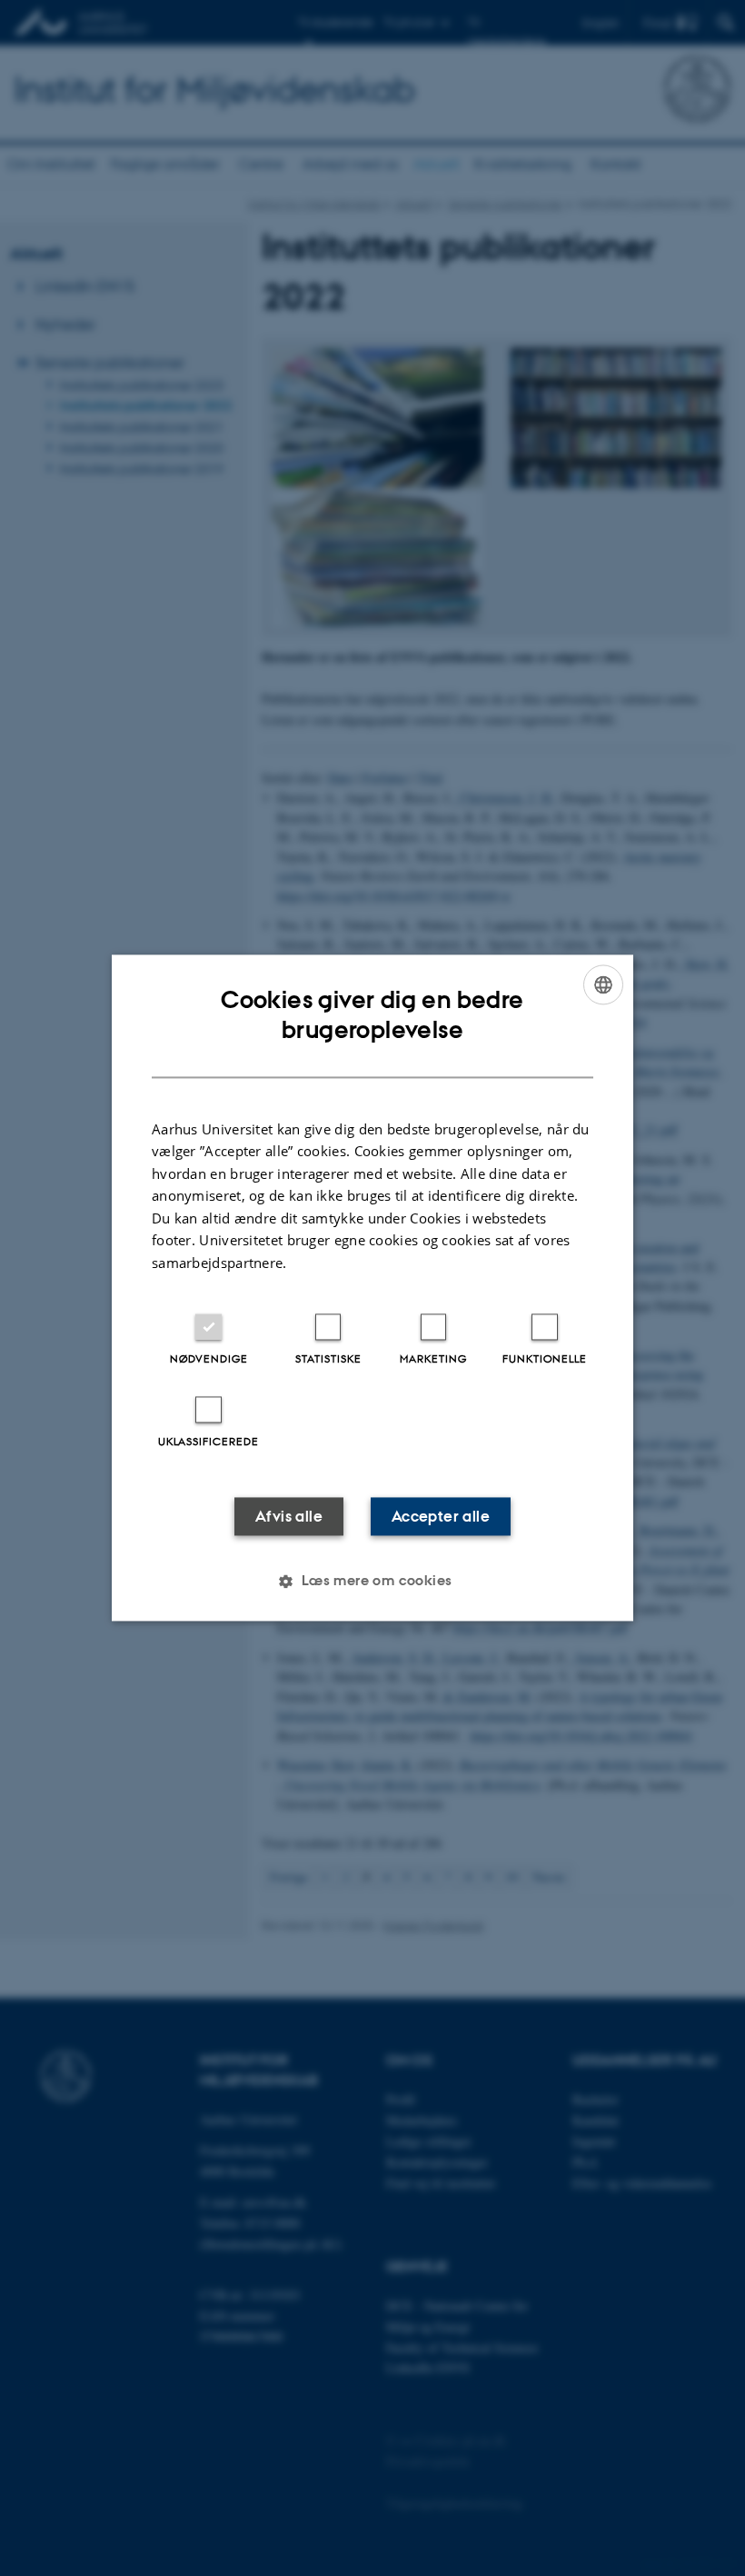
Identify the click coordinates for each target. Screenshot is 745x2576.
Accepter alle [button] (441, 1517)
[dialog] (372, 1288)
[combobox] (603, 984)
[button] (372, 1582)
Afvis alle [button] (289, 1517)
